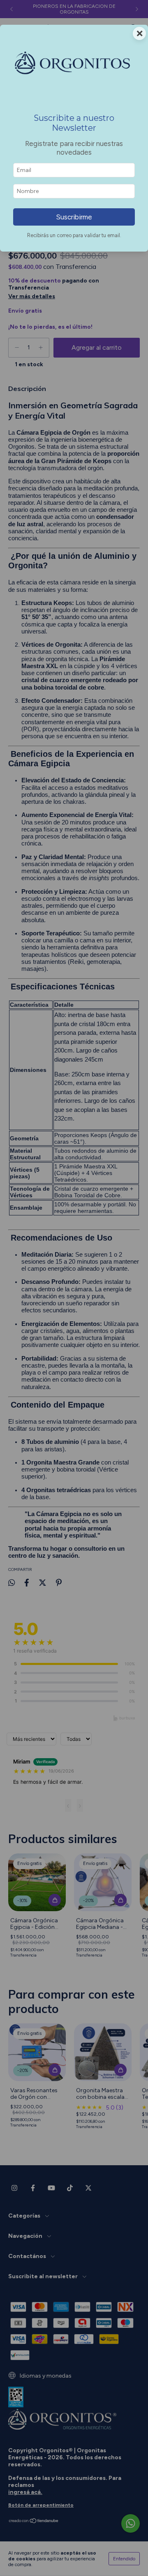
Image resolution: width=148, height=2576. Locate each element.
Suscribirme (74, 217)
